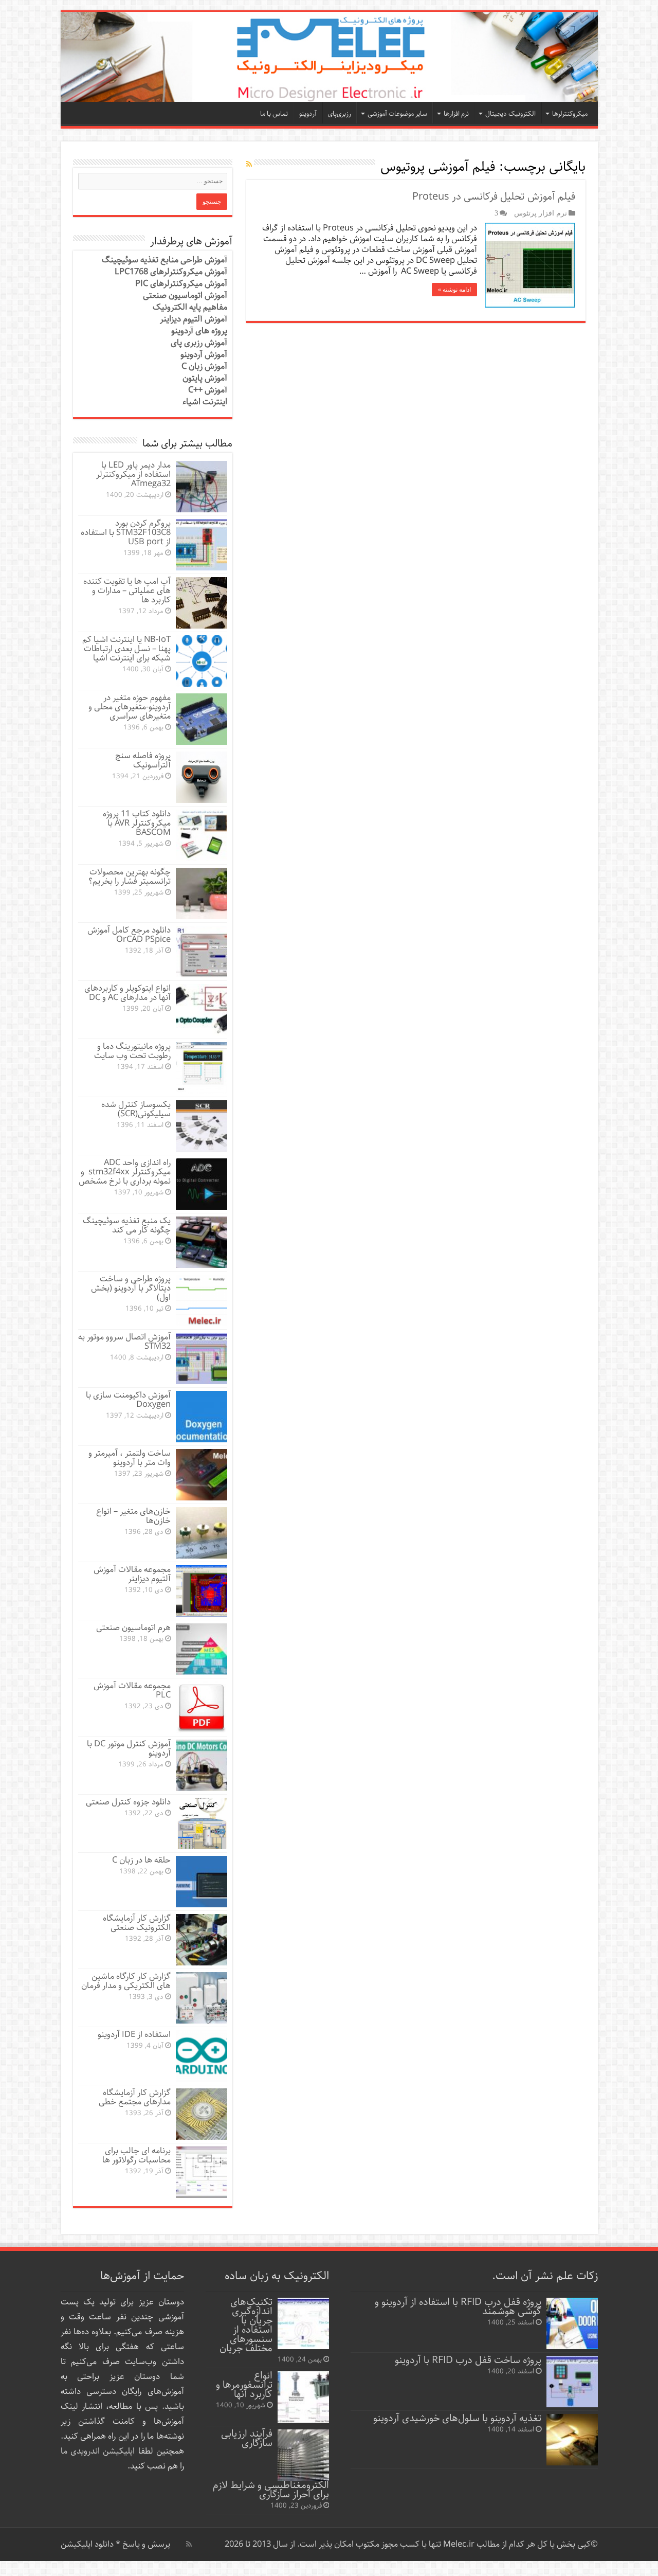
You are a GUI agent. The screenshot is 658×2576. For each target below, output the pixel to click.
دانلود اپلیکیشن (87, 2544)
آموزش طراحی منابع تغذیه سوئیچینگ (164, 260)
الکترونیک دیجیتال (510, 114)
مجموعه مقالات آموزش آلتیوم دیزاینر (132, 1574)
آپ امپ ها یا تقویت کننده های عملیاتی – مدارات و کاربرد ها (127, 591)
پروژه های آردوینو (199, 331)
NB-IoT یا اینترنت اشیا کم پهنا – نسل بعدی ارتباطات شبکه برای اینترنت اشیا (126, 649)
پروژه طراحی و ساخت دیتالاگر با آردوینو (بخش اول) (131, 1288)
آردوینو (308, 114)
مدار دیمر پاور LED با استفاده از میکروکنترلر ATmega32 (133, 475)
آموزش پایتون (205, 378)
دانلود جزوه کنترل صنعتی (128, 1802)
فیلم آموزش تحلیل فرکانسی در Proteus (494, 197)
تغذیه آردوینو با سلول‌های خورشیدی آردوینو (457, 2418)
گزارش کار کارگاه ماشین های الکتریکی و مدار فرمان (126, 1981)
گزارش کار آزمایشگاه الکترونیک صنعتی (137, 1923)
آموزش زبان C (204, 366)
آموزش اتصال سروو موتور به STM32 (124, 1342)
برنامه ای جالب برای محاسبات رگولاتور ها (136, 2155)
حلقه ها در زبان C (141, 1860)
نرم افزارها (456, 114)
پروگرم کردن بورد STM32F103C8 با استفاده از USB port (126, 533)
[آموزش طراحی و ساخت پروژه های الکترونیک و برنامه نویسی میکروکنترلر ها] (329, 57)
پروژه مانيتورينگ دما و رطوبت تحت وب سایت (132, 1051)
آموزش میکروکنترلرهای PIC (181, 284)
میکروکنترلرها (570, 114)
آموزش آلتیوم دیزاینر (194, 319)
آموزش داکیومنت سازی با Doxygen (128, 1400)
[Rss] (189, 2544)
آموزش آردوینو (204, 355)
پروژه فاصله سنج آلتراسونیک (143, 761)
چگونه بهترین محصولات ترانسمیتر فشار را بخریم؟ (130, 877)
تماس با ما (274, 114)
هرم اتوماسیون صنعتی (133, 1628)
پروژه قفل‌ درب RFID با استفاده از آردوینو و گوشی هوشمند (458, 2307)
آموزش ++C (208, 390)
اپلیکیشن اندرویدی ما (98, 2451)
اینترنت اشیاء (205, 402)
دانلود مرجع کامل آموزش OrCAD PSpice (129, 935)
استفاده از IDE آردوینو (134, 2035)
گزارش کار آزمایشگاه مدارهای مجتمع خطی (135, 2097)
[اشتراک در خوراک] (249, 165)
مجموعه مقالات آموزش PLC (132, 1690)
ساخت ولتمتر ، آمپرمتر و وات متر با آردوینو (130, 1458)
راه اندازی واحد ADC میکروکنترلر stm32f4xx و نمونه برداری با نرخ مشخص (125, 1172)
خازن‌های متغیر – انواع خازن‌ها (133, 1516)
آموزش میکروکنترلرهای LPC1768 (171, 272)
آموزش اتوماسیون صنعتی (185, 296)
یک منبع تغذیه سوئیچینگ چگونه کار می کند (127, 1226)
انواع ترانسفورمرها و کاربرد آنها (244, 2385)
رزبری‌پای (340, 114)
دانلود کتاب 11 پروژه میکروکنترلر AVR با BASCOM (137, 823)
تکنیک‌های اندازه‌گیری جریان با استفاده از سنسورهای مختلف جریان (246, 2325)
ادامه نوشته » (454, 290)
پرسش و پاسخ (145, 2544)
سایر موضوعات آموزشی (397, 114)
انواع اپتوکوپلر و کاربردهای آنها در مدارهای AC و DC (127, 993)
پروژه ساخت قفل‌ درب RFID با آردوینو (468, 2360)
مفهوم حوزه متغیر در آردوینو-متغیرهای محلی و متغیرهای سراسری (130, 707)
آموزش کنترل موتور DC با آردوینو (129, 1749)
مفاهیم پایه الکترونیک (190, 307)
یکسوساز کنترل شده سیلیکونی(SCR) (136, 1109)
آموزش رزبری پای (199, 343)
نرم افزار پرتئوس (541, 213)
